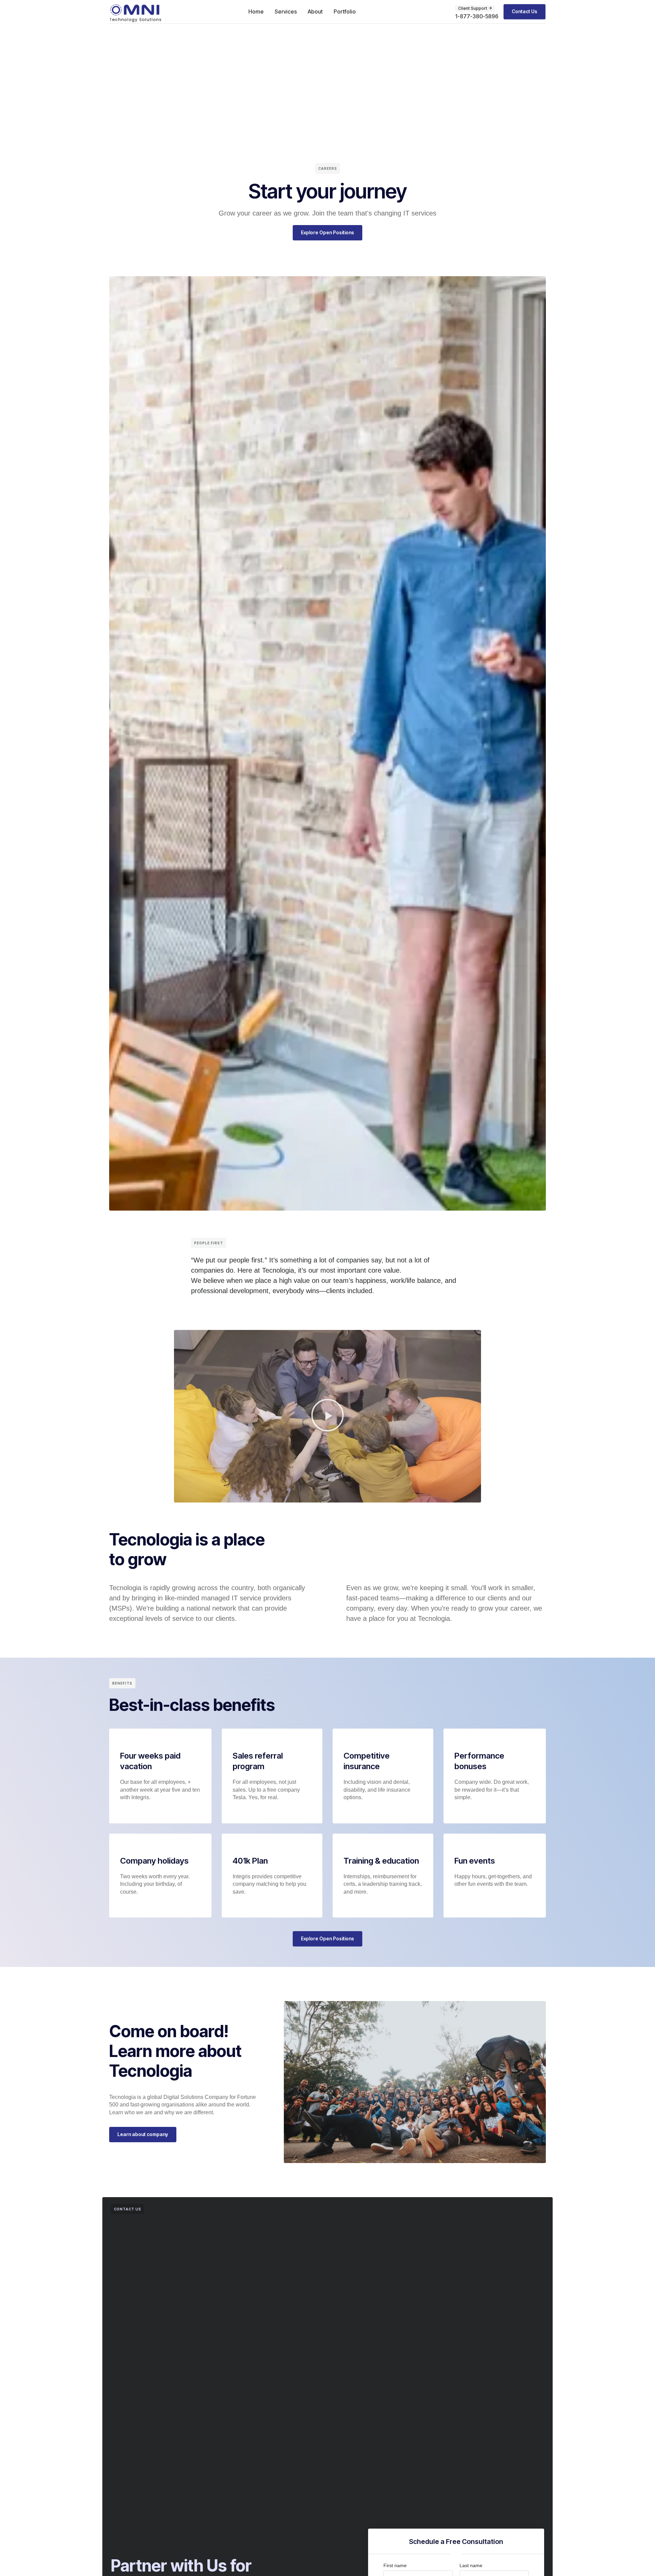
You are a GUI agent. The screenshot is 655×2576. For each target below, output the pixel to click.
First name (395, 2565)
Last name (471, 2565)
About (315, 12)
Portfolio (345, 12)
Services (286, 12)
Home (256, 12)
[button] (327, 1416)
